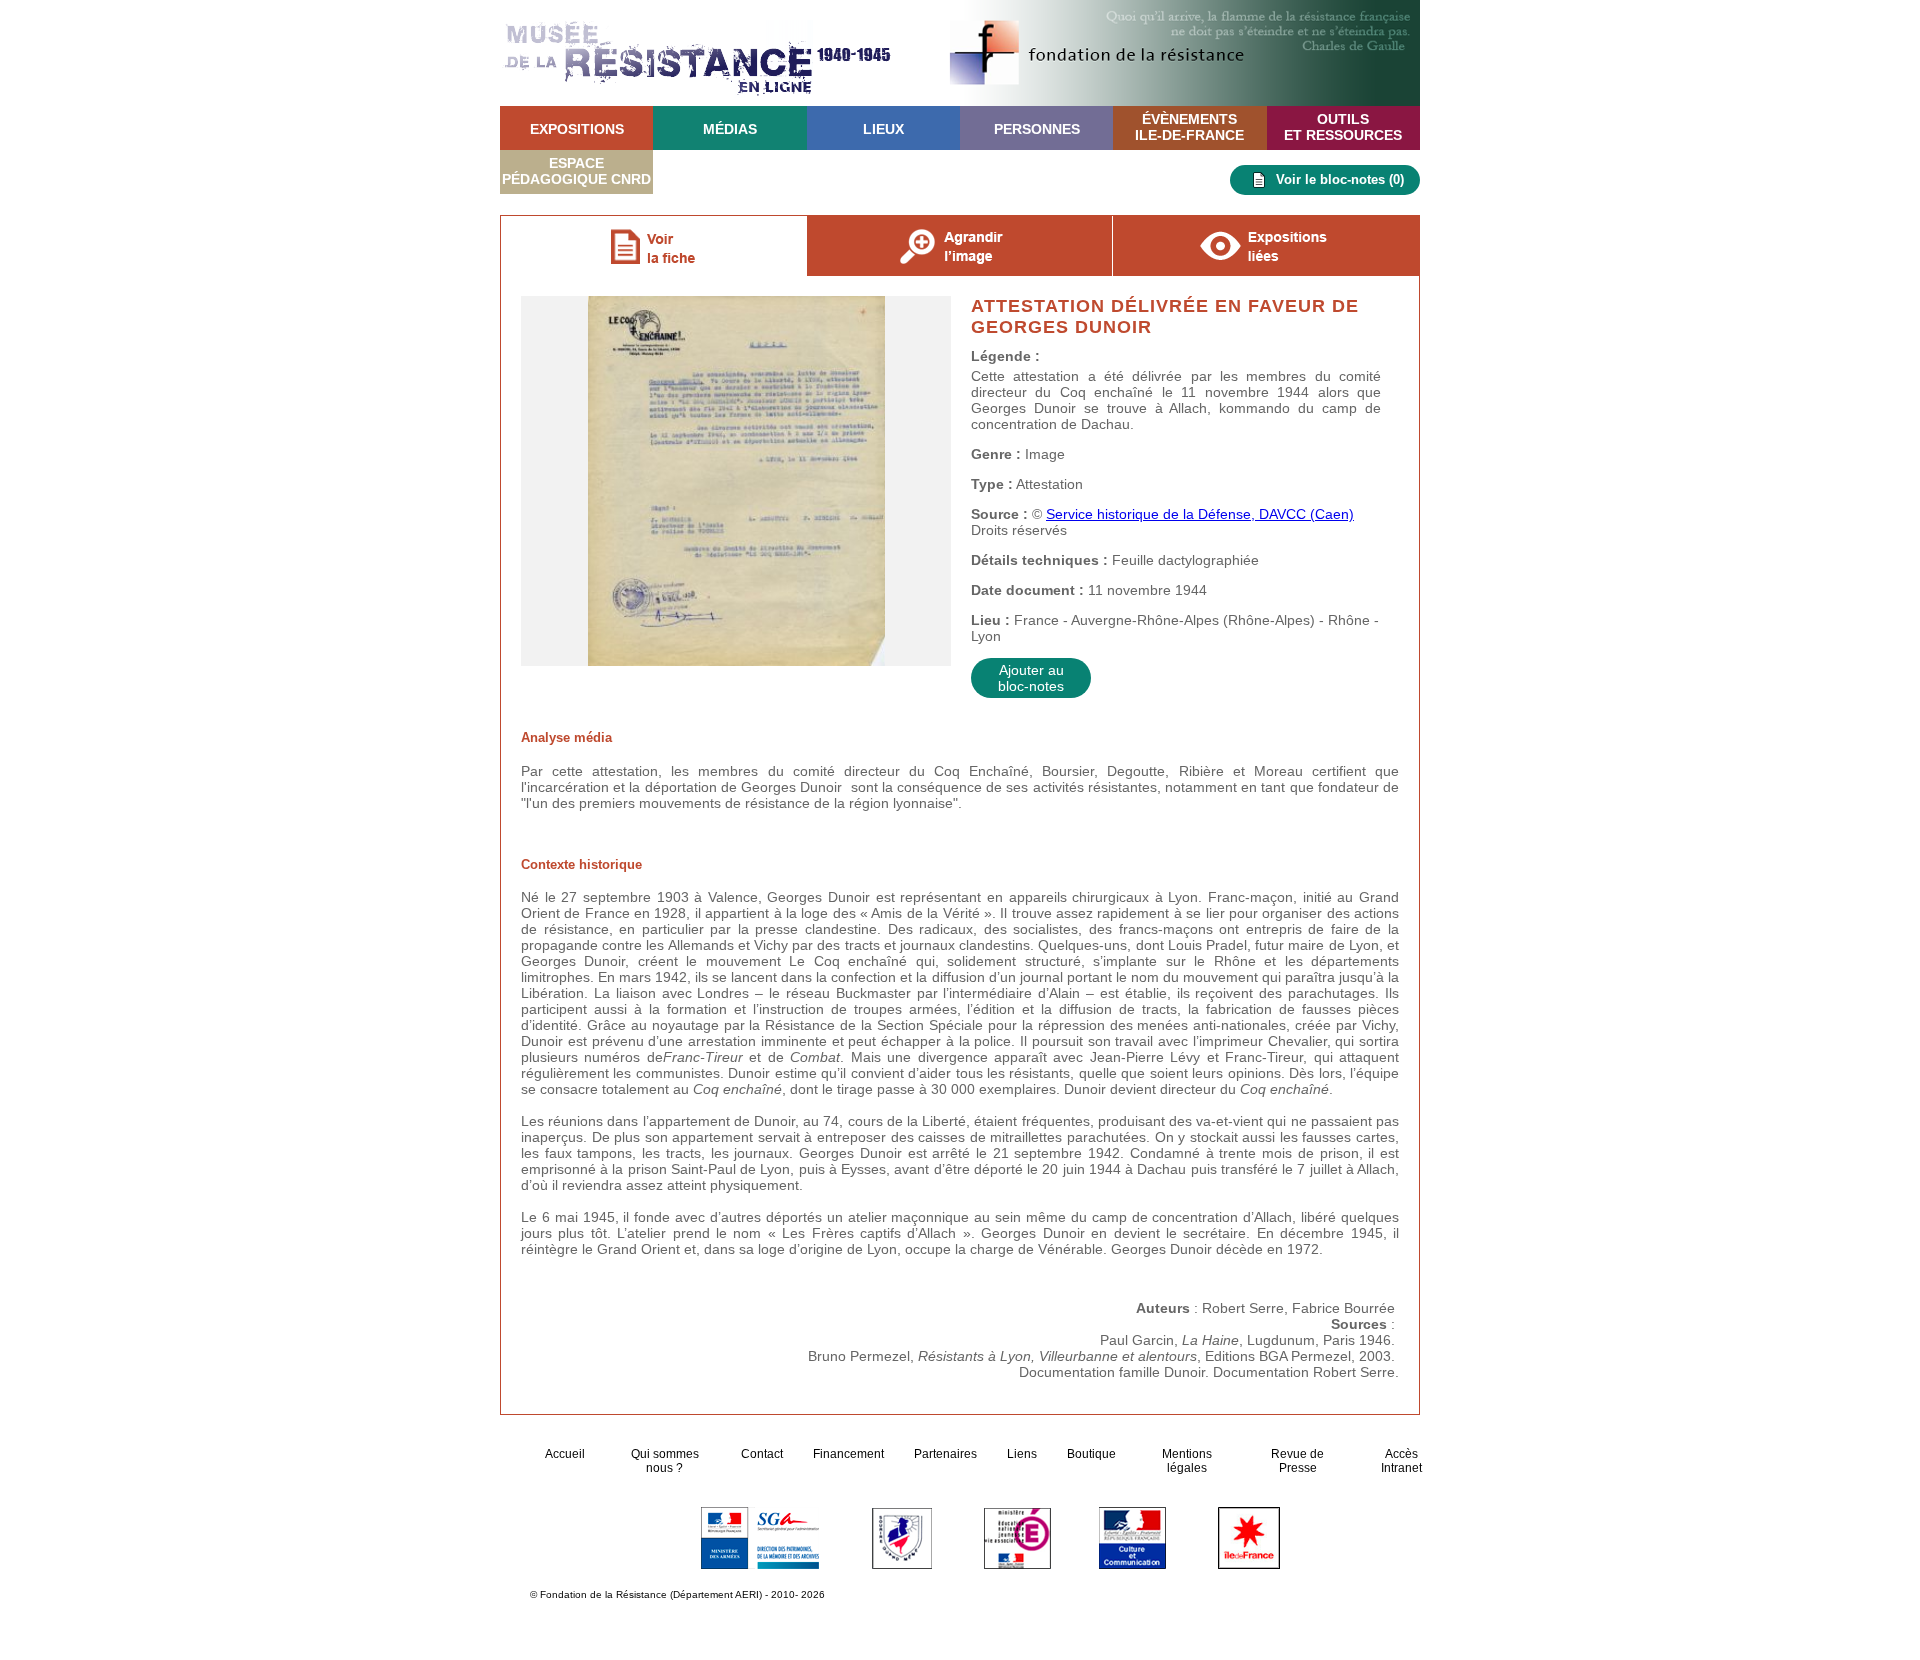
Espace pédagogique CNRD (576, 171)
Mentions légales (1187, 1461)
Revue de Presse (1297, 1461)
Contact (762, 1454)
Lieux (883, 129)
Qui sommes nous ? (665, 1461)
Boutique (1091, 1454)
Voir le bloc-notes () (1340, 179)
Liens (1022, 1454)
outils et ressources (1343, 127)
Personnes (1037, 129)
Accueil (566, 1454)
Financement (848, 1454)
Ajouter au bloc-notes (1031, 678)
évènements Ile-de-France (1189, 127)
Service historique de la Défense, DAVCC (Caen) (1200, 514)
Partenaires (945, 1454)
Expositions (577, 129)
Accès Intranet (1401, 1461)
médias (730, 129)
